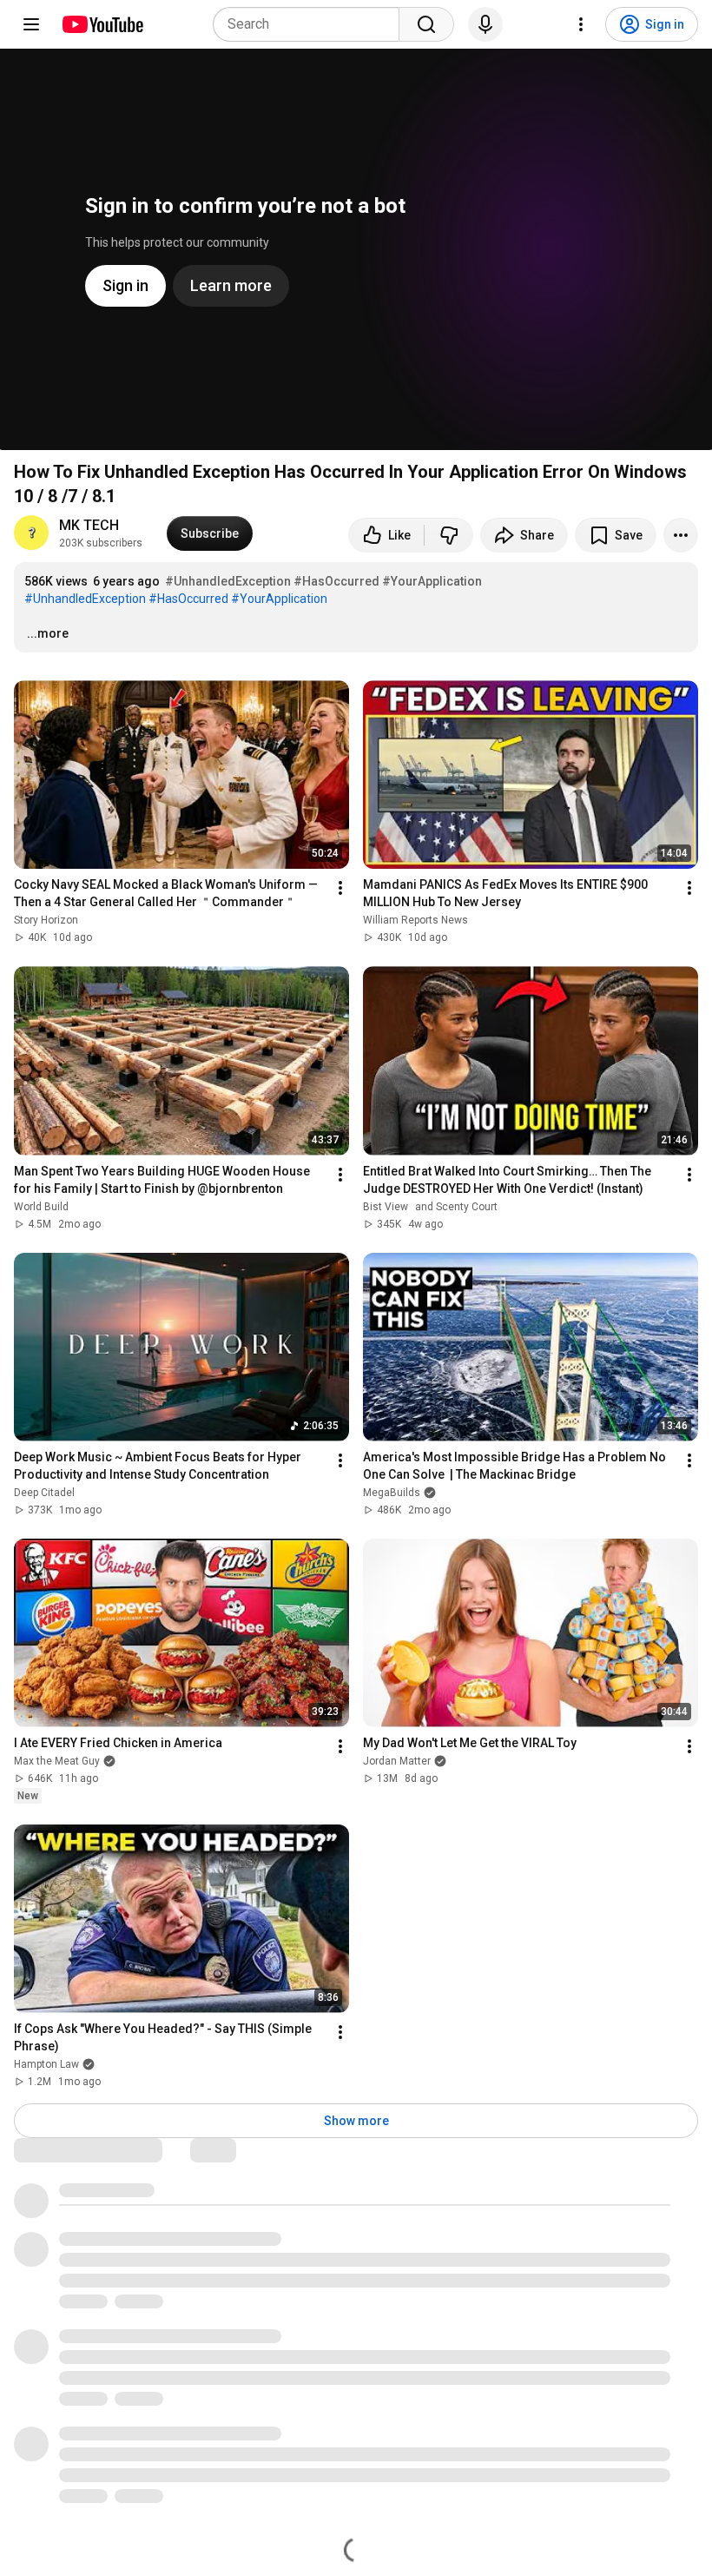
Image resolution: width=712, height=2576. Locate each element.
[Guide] (31, 24)
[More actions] (681, 535)
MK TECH (89, 525)
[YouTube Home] (102, 24)
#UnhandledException (228, 581)
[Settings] (581, 24)
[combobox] (311, 24)
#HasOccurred (336, 581)
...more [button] (48, 633)
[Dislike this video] (449, 535)
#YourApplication (432, 581)
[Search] (426, 24)
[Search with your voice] (485, 24)
